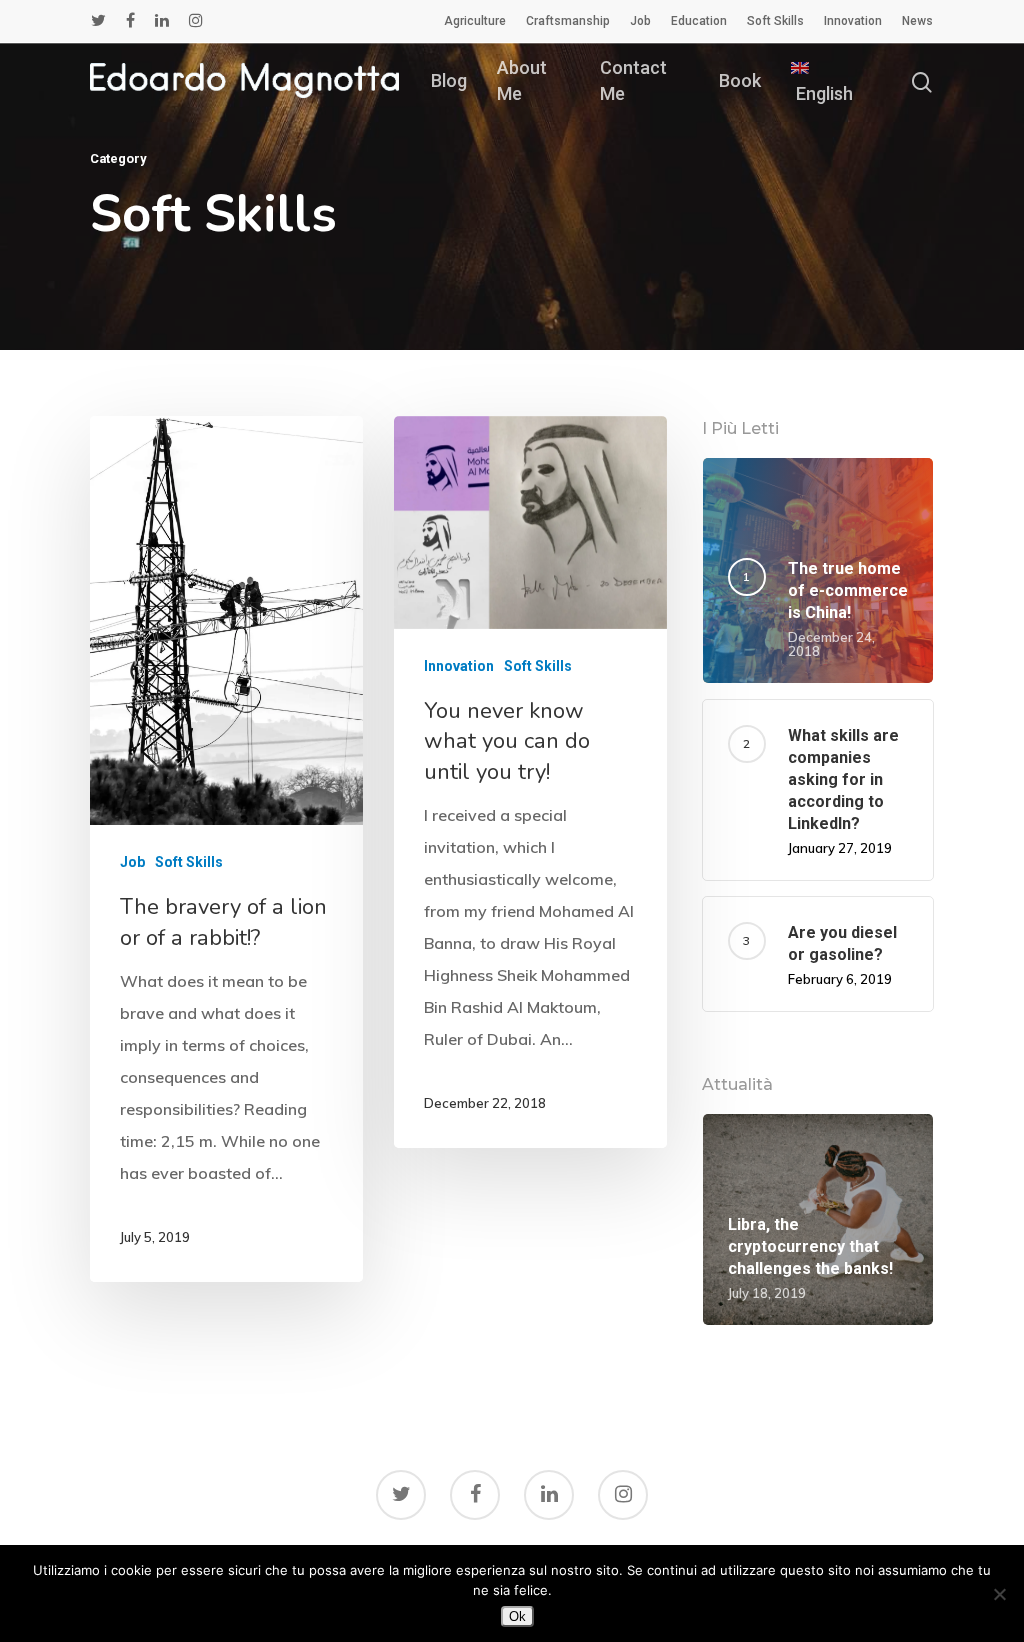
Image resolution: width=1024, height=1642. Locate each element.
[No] (999, 1594)
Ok (517, 1616)
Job (640, 21)
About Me (522, 80)
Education (699, 21)
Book (740, 80)
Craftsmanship (568, 21)
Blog (449, 80)
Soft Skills (775, 21)
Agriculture (475, 21)
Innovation (853, 21)
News (917, 21)
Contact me (633, 80)
